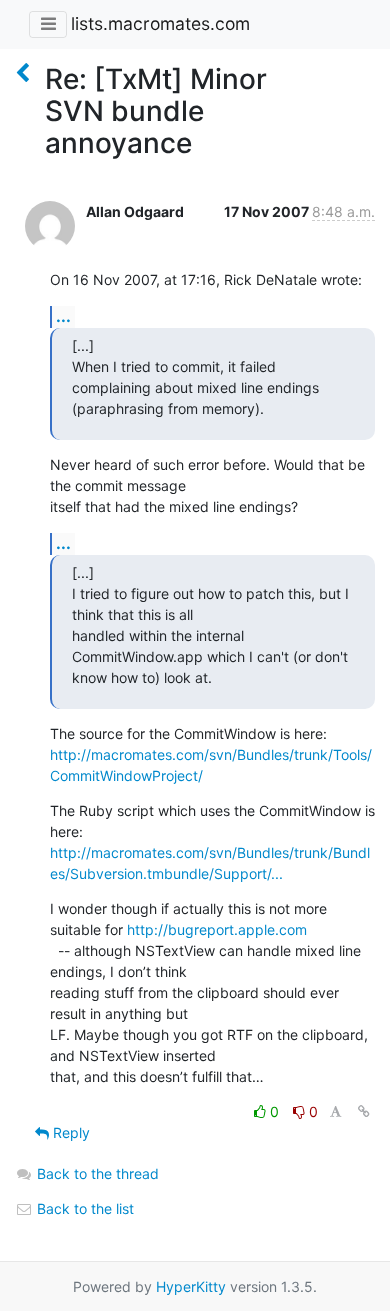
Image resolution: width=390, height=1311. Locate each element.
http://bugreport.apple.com (217, 929)
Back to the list (83, 1208)
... (63, 316)
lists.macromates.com (160, 23)
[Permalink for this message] (364, 1111)
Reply (69, 1132)
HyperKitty (191, 1286)
